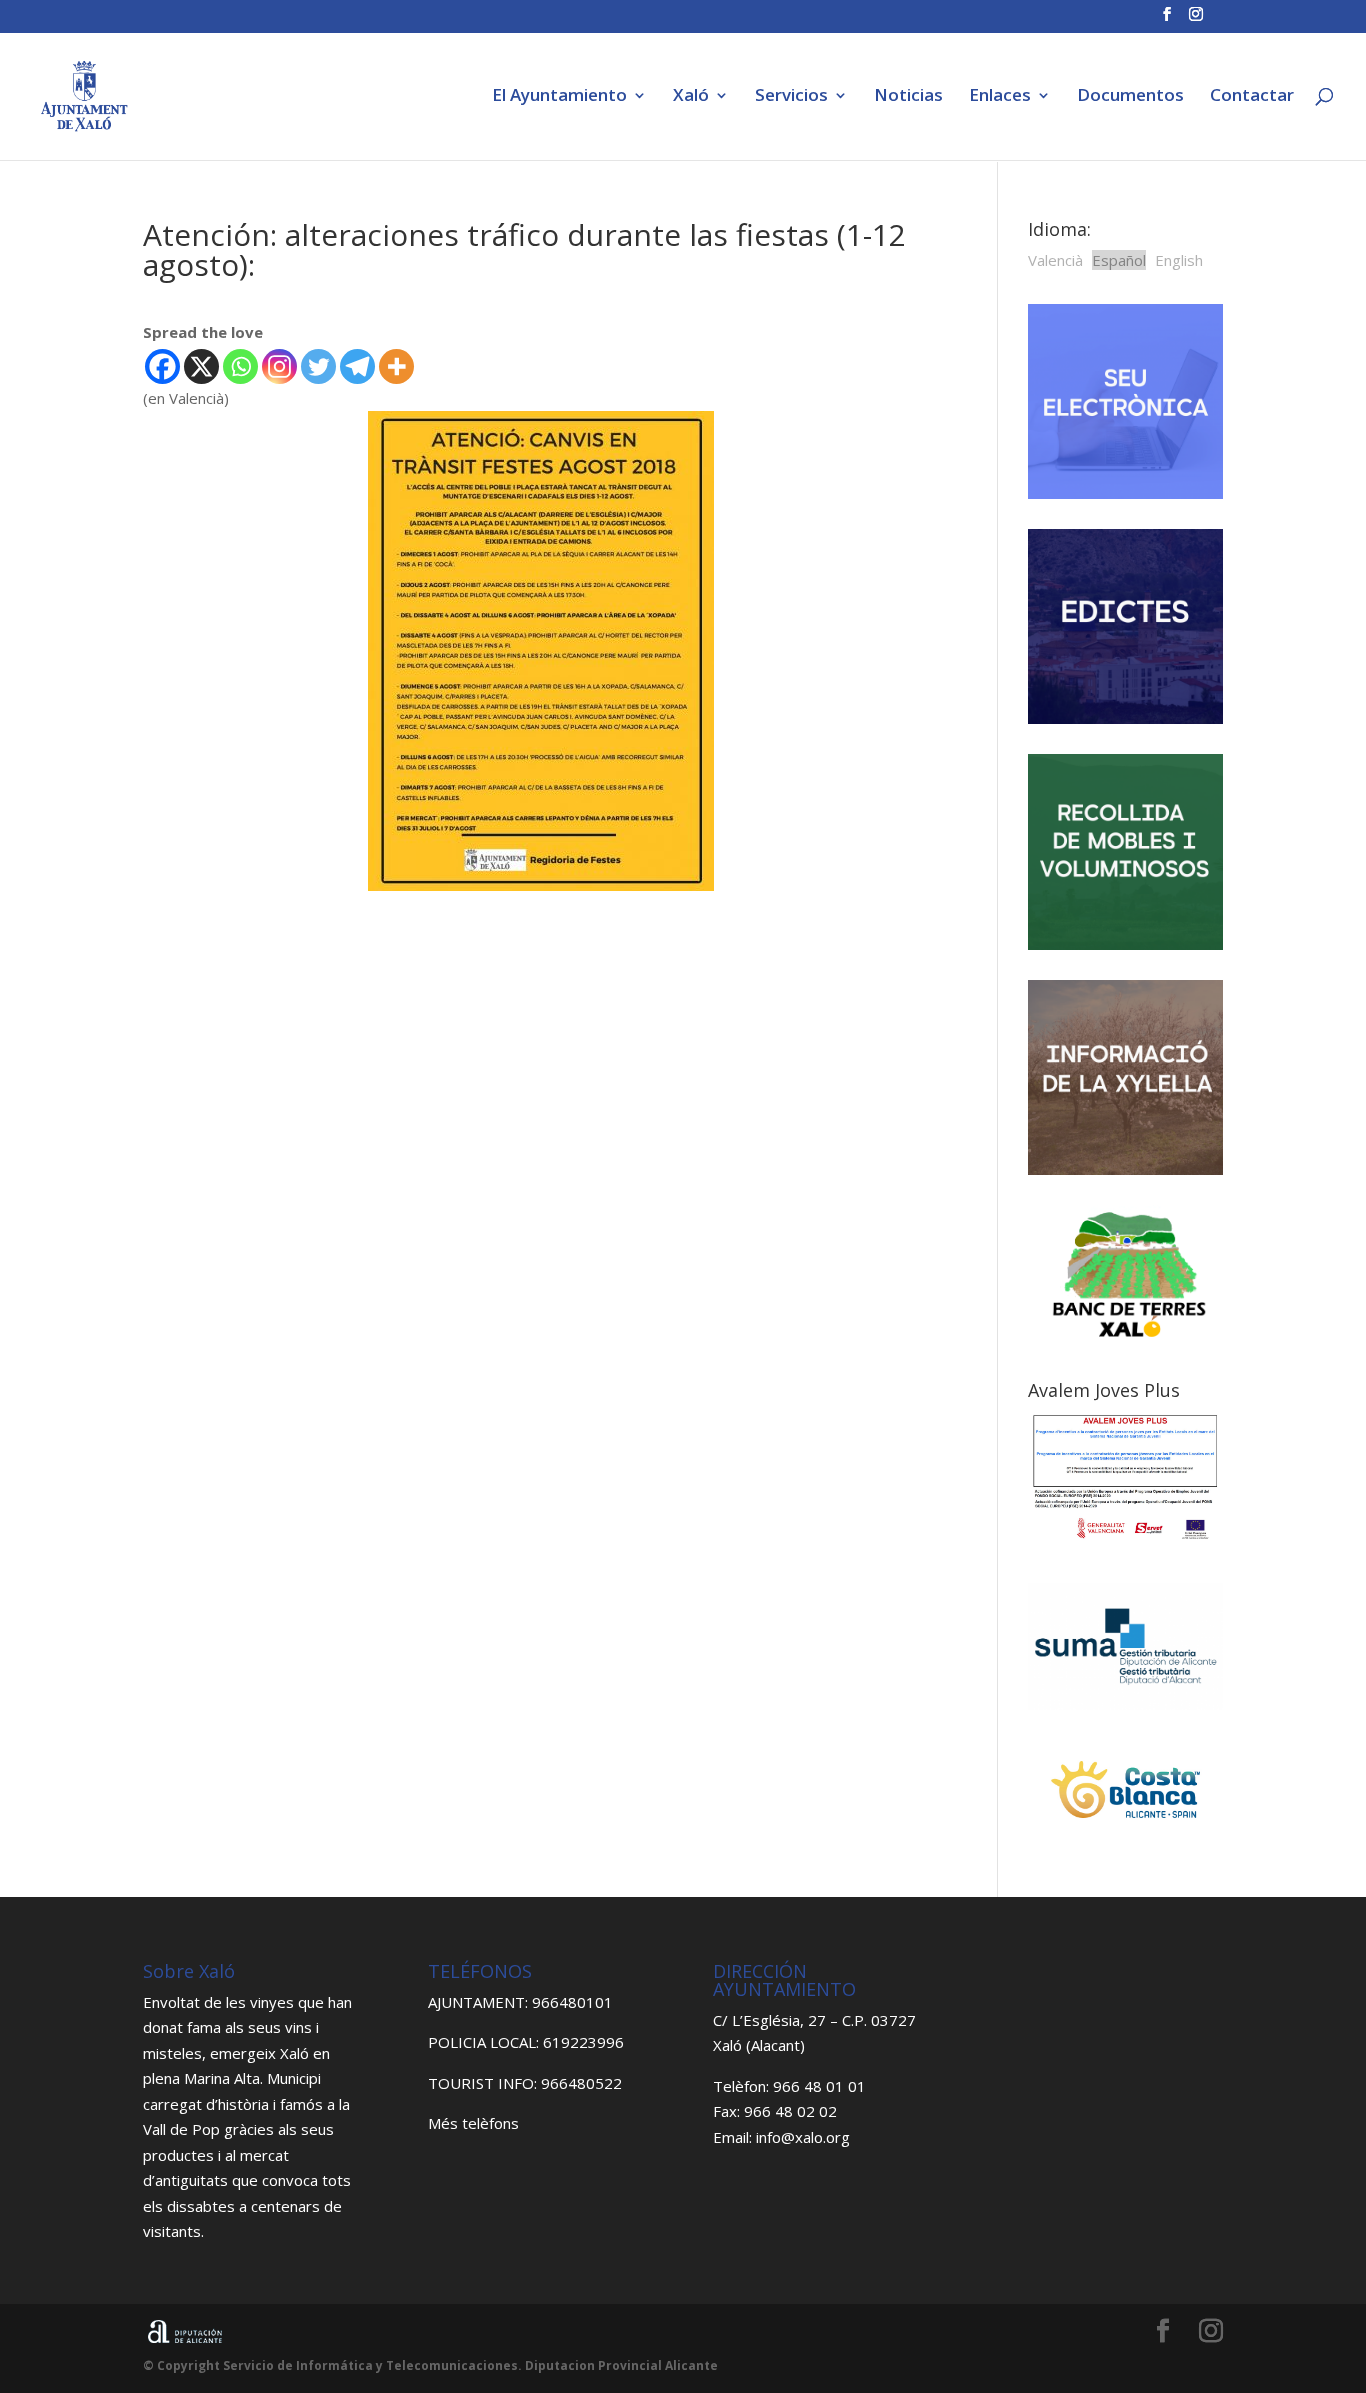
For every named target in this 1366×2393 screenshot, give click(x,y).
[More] (396, 366)
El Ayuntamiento (559, 97)
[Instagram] (279, 366)
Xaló (691, 97)
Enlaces (1000, 97)
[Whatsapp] (240, 366)
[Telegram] (357, 366)
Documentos (1130, 97)
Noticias (908, 97)
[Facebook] (162, 366)
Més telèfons (473, 2123)
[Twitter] (318, 366)
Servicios (791, 97)
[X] (201, 366)
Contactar (1252, 97)
